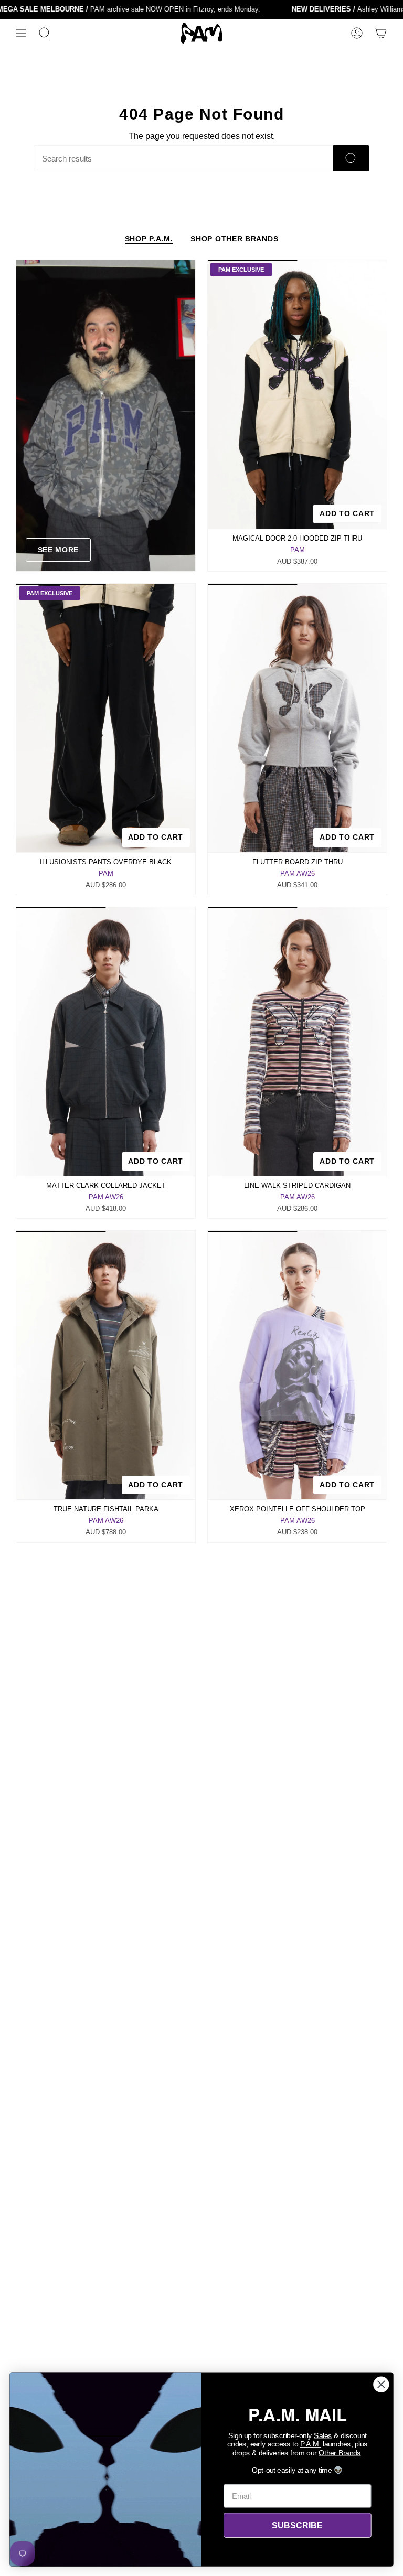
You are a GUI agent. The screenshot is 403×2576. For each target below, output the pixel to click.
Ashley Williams (352, 9)
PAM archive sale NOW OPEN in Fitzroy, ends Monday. (145, 9)
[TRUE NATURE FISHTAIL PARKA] (106, 1365)
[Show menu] (21, 33)
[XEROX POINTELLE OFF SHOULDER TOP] (297, 1365)
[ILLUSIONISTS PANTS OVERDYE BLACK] (106, 718)
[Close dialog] (381, 2385)
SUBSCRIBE (297, 2525)
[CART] (381, 33)
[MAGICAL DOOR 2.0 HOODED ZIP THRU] (297, 394)
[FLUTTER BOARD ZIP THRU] (297, 718)
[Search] (351, 158)
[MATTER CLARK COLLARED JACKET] (106, 1042)
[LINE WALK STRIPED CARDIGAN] (297, 1042)
